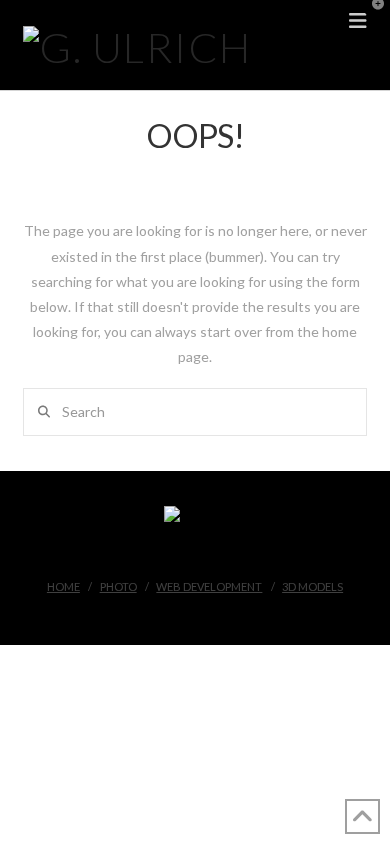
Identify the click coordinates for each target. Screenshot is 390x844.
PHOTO (118, 586)
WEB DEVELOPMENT (209, 586)
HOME (63, 586)
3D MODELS (312, 586)
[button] (371, 19)
